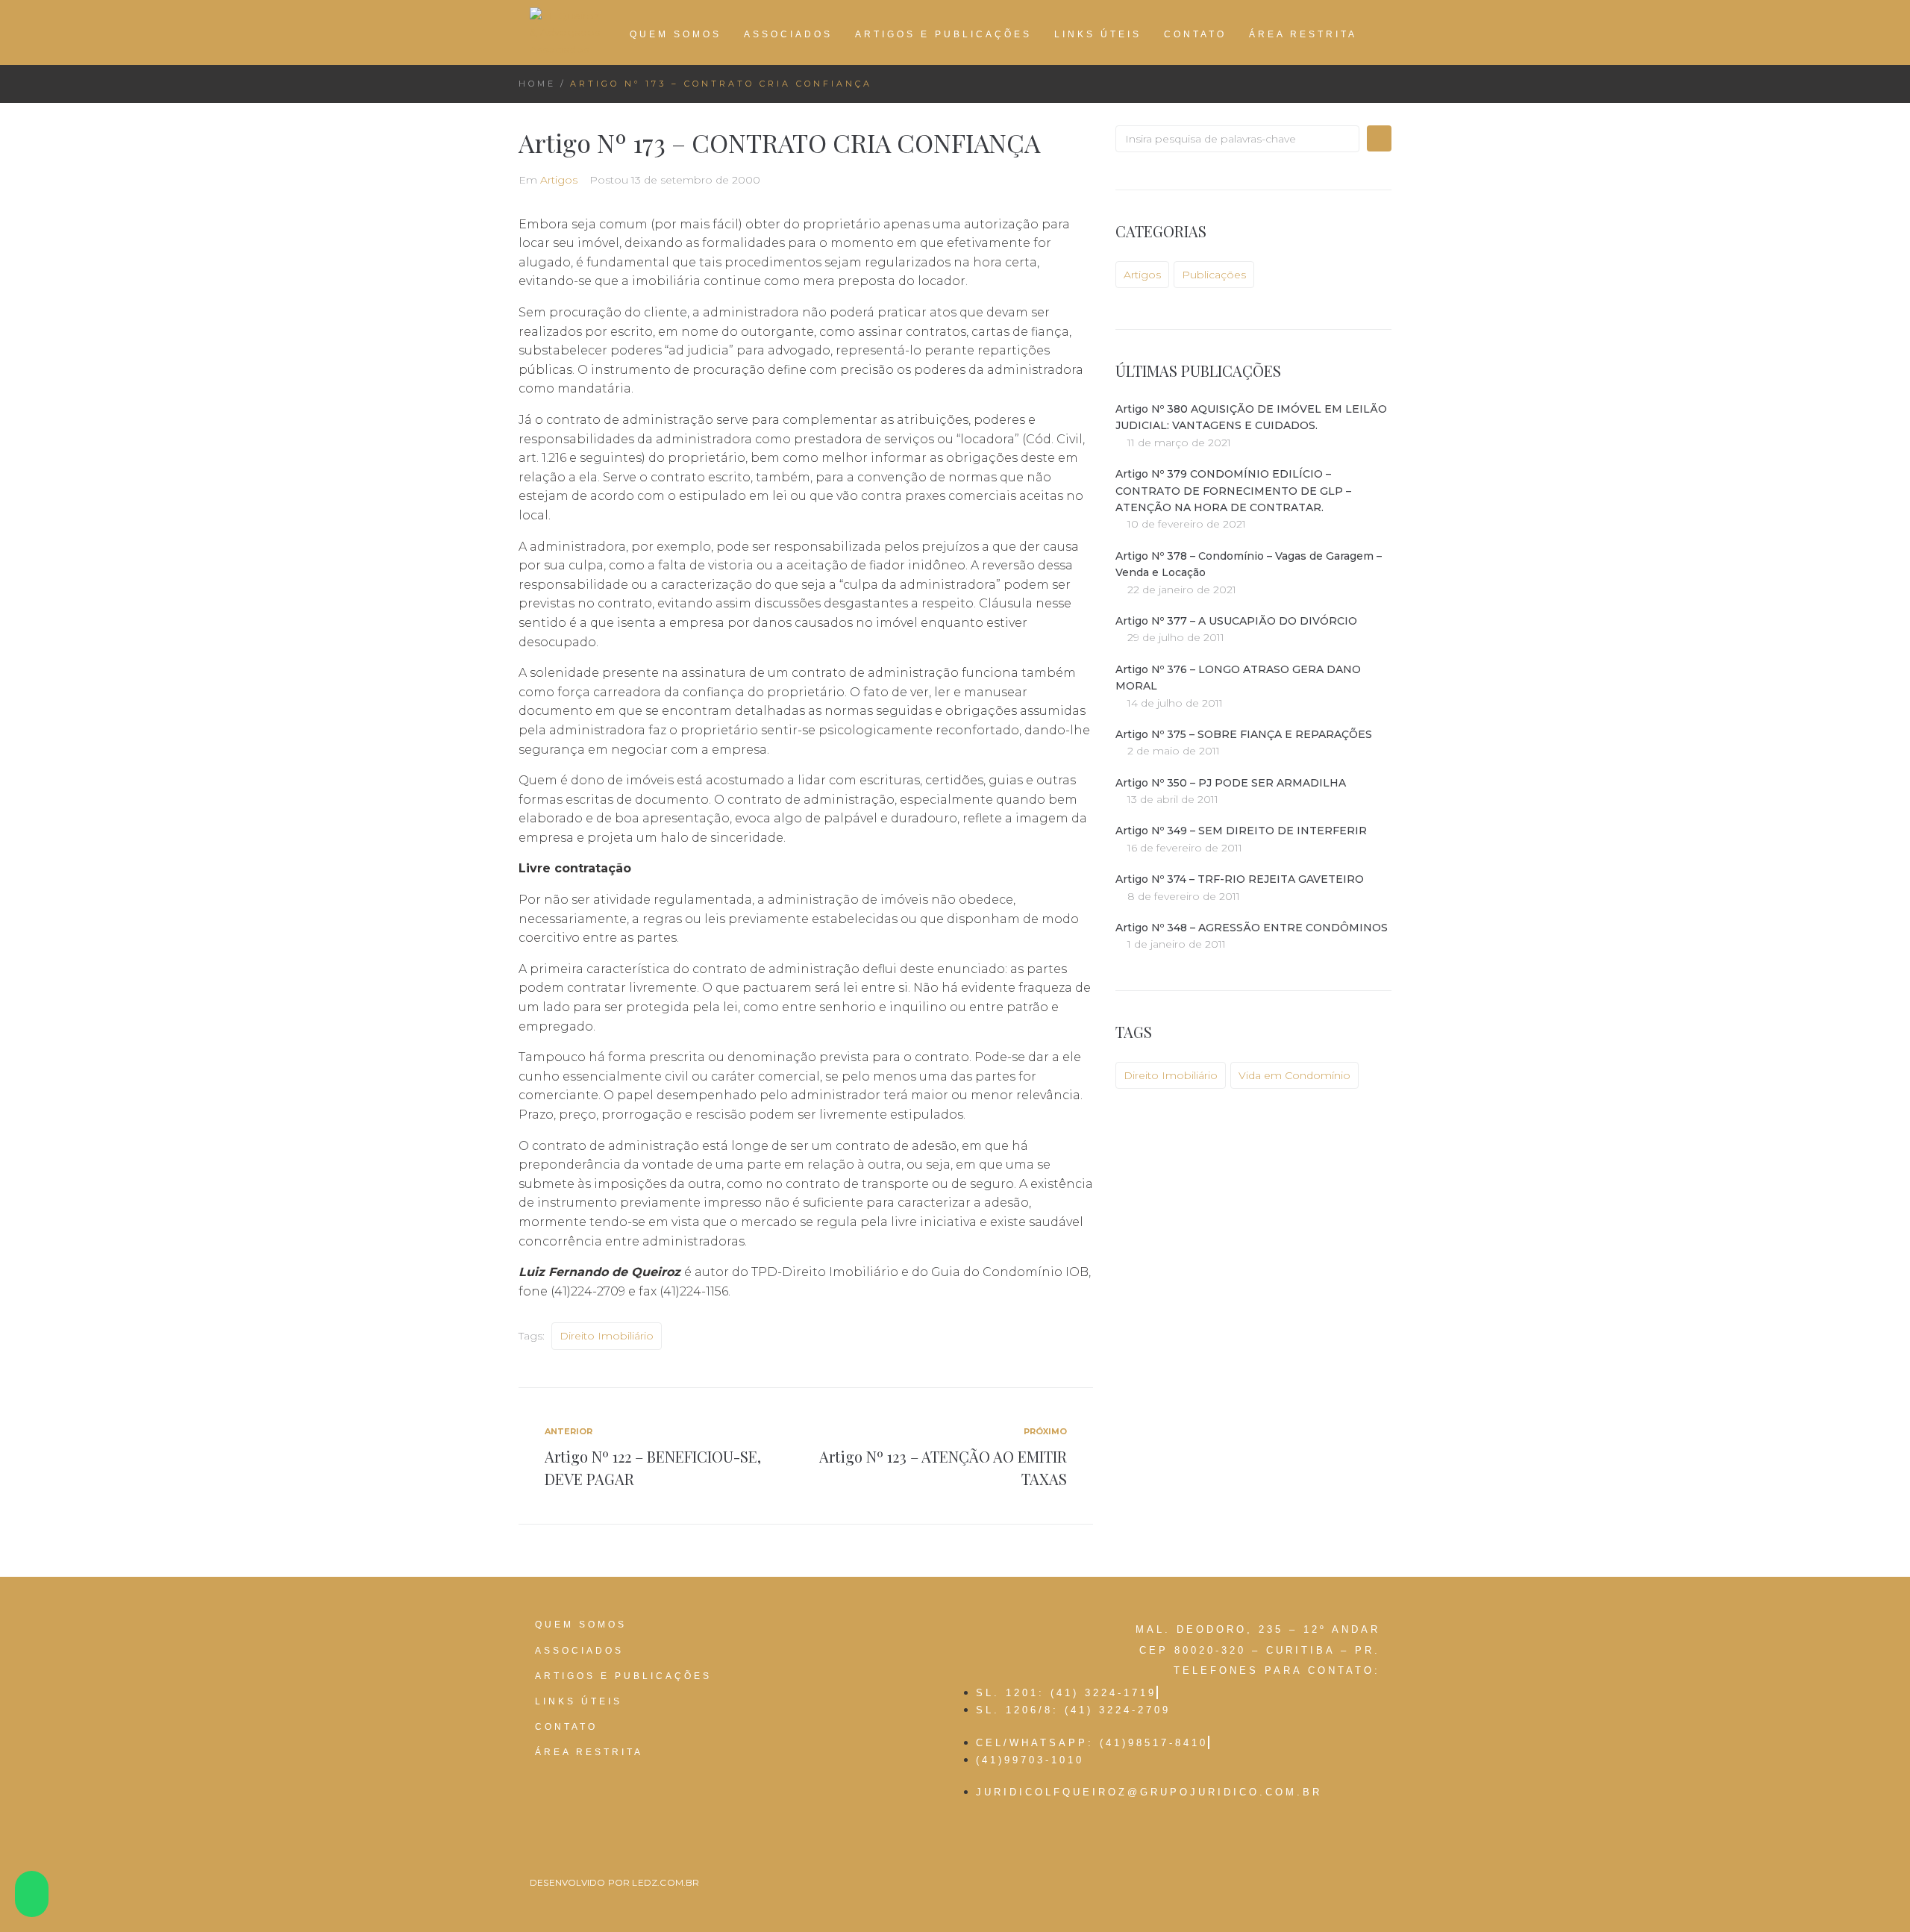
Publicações (1214, 275)
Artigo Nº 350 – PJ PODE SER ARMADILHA (1231, 783)
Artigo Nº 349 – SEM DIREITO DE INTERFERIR (1241, 831)
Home (537, 84)
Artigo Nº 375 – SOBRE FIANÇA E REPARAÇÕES (1244, 734)
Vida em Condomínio (1294, 1075)
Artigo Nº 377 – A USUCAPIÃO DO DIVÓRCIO (1236, 621)
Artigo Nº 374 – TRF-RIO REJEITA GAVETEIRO (1240, 879)
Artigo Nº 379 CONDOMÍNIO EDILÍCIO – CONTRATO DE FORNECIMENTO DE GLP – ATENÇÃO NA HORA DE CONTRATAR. (1233, 491)
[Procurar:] (1237, 139)
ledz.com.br (666, 1882)
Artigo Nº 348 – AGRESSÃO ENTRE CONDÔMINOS (1252, 928)
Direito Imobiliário (607, 1336)
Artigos (559, 180)
